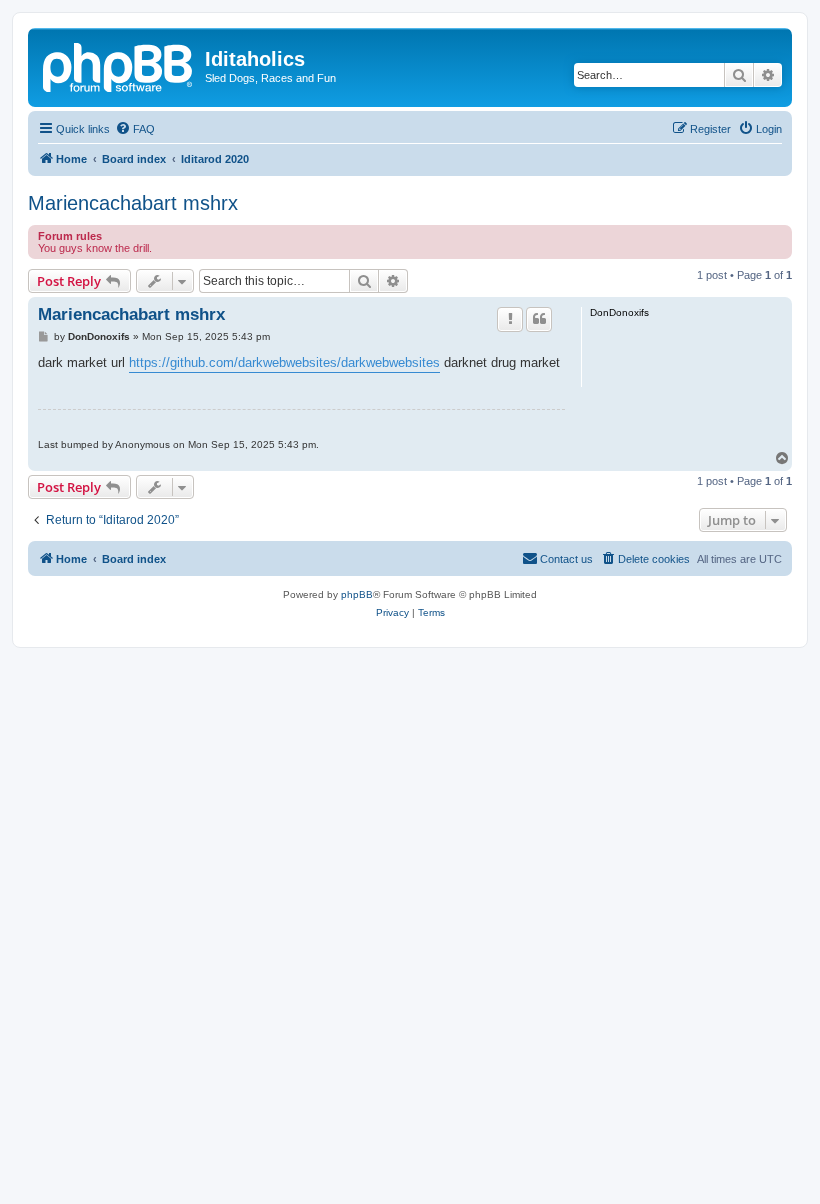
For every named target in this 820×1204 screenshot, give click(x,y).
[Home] (119, 65)
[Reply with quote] (539, 319)
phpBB (357, 594)
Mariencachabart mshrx (133, 203)
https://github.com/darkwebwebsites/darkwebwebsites (284, 362)
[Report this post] (510, 319)
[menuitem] (135, 129)
